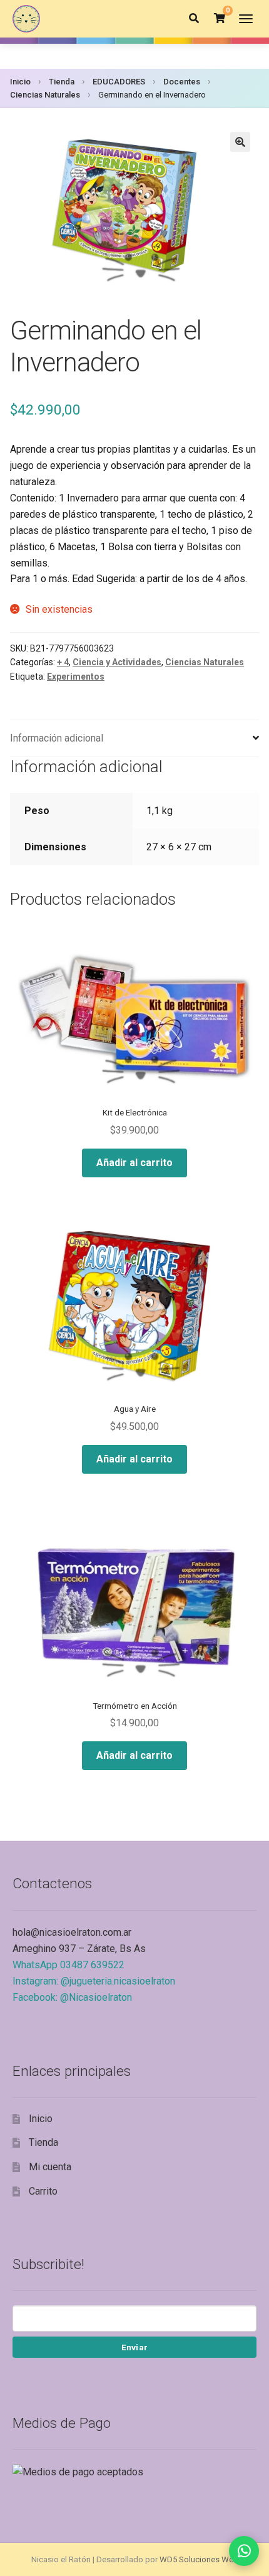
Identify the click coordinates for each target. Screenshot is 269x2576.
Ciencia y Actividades (117, 662)
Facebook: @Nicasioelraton (72, 1997)
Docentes (182, 82)
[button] (240, 142)
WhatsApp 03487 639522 (69, 1965)
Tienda (62, 82)
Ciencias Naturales (45, 95)
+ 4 (63, 662)
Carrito (43, 2191)
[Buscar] (194, 19)
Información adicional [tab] (57, 738)
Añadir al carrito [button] (134, 1163)
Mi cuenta (50, 2167)
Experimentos (76, 677)
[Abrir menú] (246, 19)
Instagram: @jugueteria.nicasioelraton (94, 1981)
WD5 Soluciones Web (199, 2559)
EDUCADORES (119, 82)
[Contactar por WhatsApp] (244, 2551)
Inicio (20, 82)
